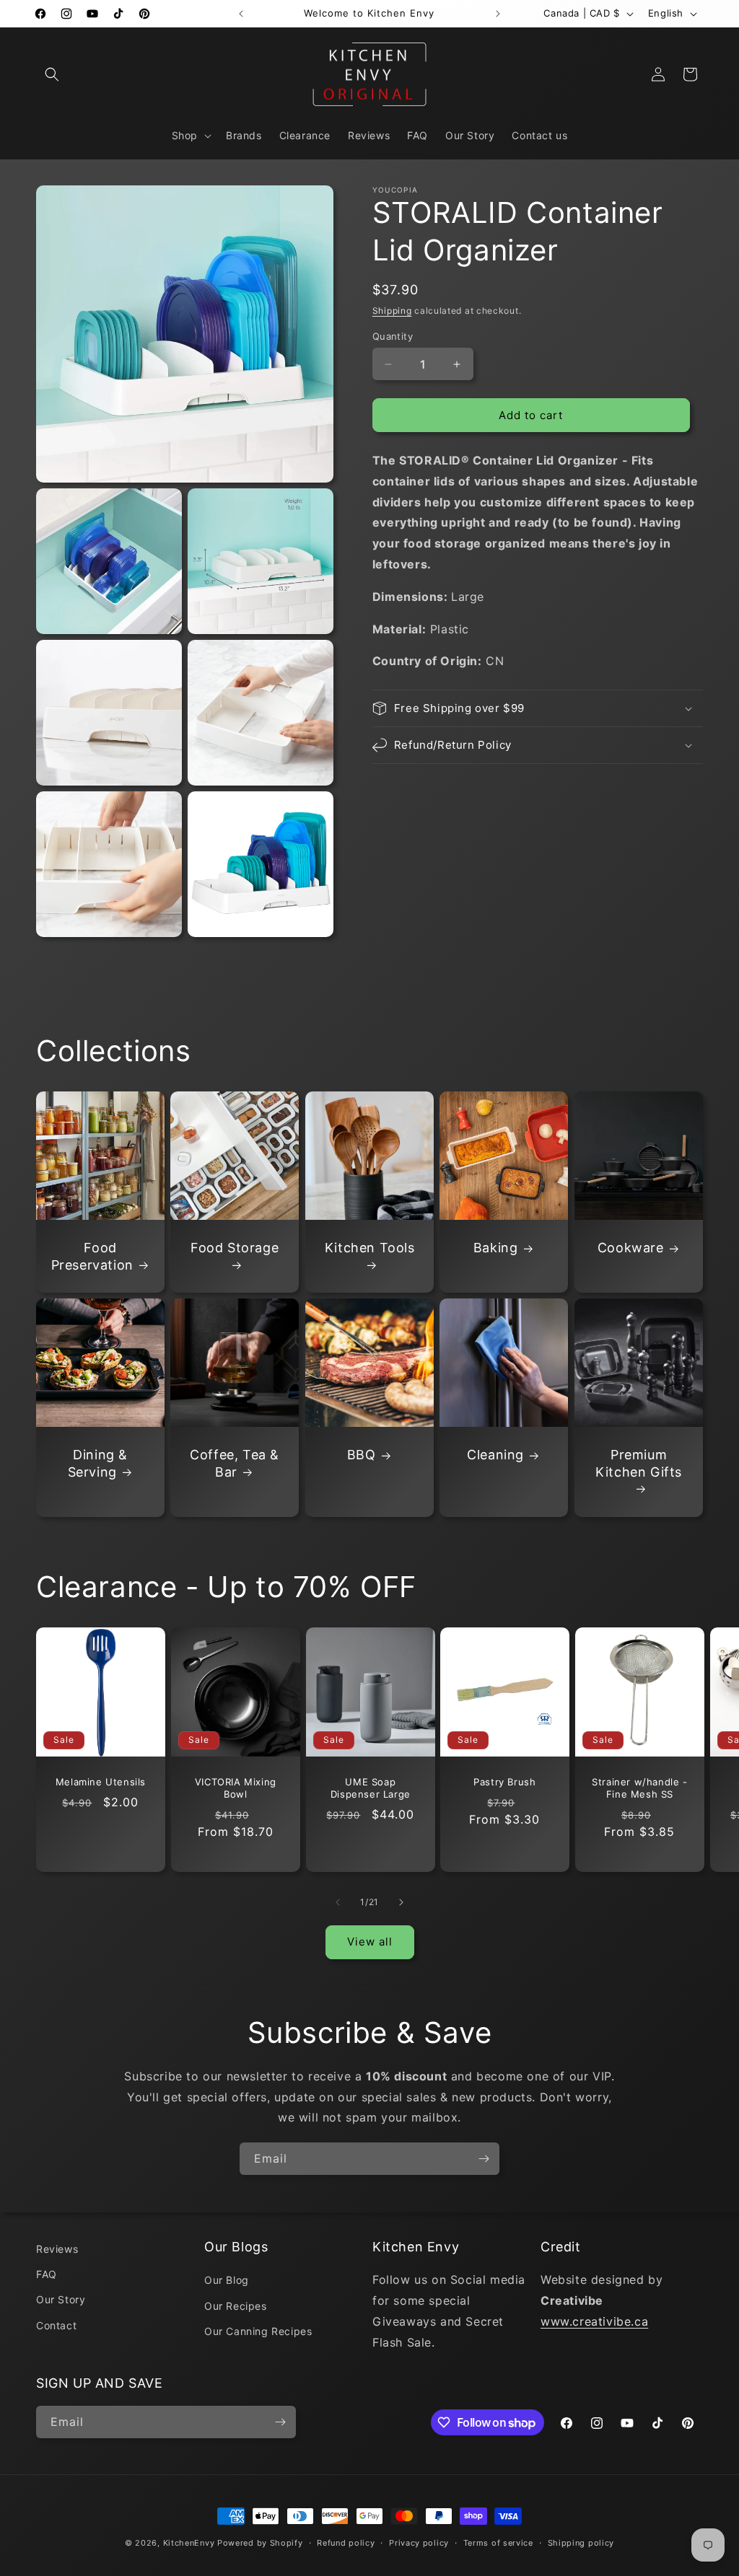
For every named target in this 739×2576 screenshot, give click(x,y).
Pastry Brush (505, 1782)
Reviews (57, 2249)
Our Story (61, 2299)
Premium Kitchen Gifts (639, 1463)
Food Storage (235, 1248)
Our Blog (227, 2280)
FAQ (47, 2274)
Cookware (630, 1248)
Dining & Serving (98, 1463)
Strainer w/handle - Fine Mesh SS (639, 1788)
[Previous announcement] (241, 14)
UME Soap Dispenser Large (370, 1788)
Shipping (392, 311)
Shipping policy (581, 2543)
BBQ (362, 1455)
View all (370, 1942)
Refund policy (346, 2543)
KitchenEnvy (189, 2543)
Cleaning (495, 1455)
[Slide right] (401, 1902)
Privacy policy (419, 2543)
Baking (496, 1248)
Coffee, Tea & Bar (235, 1463)
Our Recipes (236, 2306)
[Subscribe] (484, 2159)
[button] (52, 74)
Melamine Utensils (101, 1782)
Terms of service (498, 2543)
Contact (56, 2325)
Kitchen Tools (370, 1248)
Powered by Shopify (260, 2543)
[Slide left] (338, 1902)
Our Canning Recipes (258, 2331)
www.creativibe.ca (594, 2321)
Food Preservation (92, 1256)
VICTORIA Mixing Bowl (236, 1788)
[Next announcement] (498, 14)
